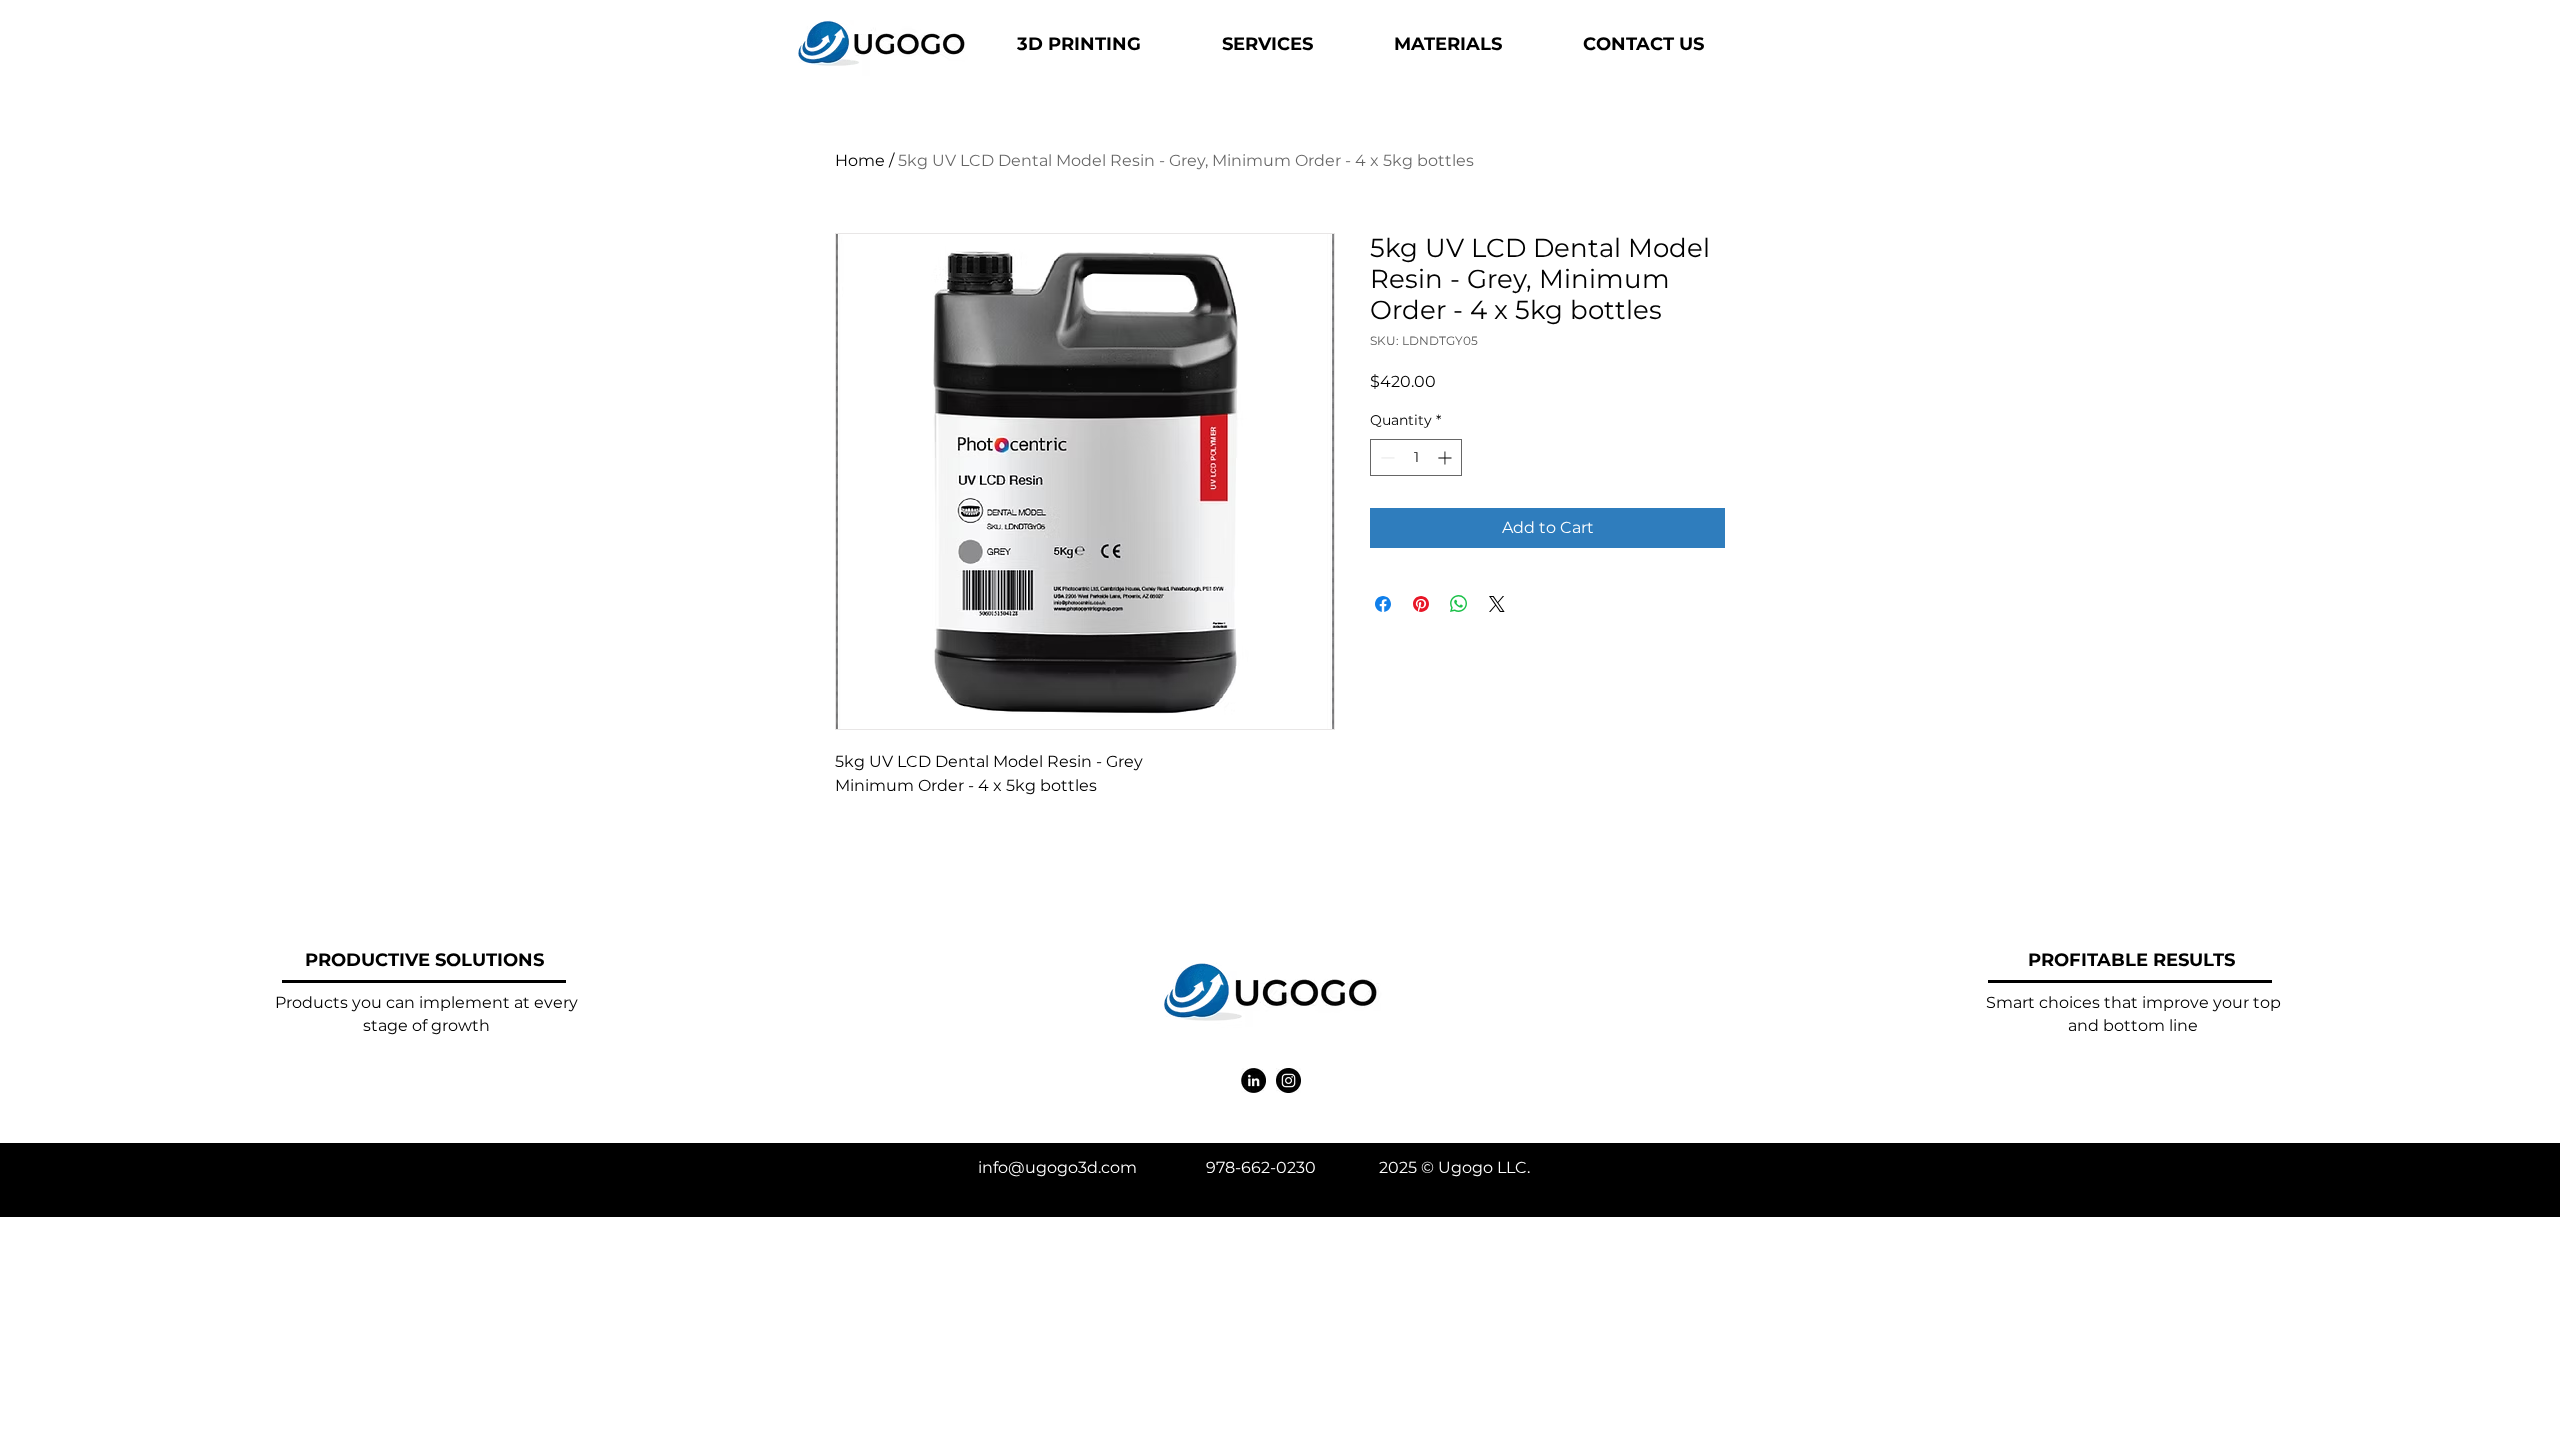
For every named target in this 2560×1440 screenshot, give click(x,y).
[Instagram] (1288, 1080)
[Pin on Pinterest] (1421, 604)
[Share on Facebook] (1383, 604)
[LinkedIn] (1253, 1080)
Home (860, 160)
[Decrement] (1385, 457)
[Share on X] (1497, 604)
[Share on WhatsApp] (1459, 604)
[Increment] (1446, 457)
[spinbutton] (1416, 457)
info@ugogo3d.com (1057, 1167)
